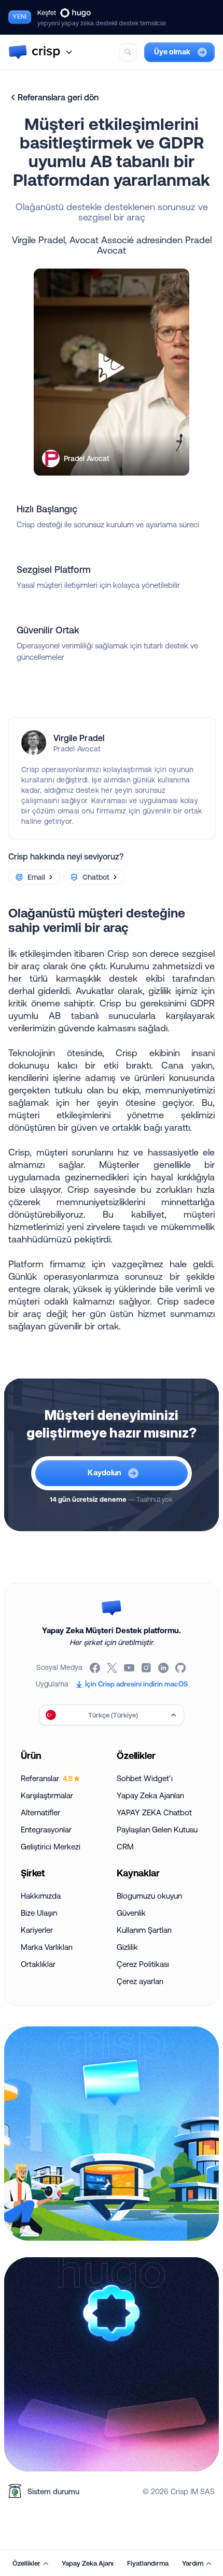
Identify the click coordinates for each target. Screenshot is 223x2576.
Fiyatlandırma (148, 2563)
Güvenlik (131, 1913)
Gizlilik (127, 1947)
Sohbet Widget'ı (145, 1778)
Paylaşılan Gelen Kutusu (157, 1830)
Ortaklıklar (38, 1964)
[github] (181, 1668)
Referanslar (47, 1778)
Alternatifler (40, 1812)
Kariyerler (37, 1930)
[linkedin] (164, 1668)
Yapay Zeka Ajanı (88, 2563)
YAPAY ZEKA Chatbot (154, 1812)
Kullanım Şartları (144, 1930)
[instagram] (147, 1668)
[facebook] (96, 1668)
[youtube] (130, 1668)
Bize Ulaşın (39, 1913)
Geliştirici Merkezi (51, 1847)
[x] (113, 1668)
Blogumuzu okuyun (149, 1896)
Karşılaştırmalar (47, 1795)
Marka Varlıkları (47, 1947)
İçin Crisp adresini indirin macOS (136, 1684)
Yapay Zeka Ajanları (150, 1795)
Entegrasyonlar (46, 1830)
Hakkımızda (41, 1896)
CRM (125, 1847)
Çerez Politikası (143, 1964)
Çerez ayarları (140, 1981)
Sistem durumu (53, 2491)
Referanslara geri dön (58, 97)
